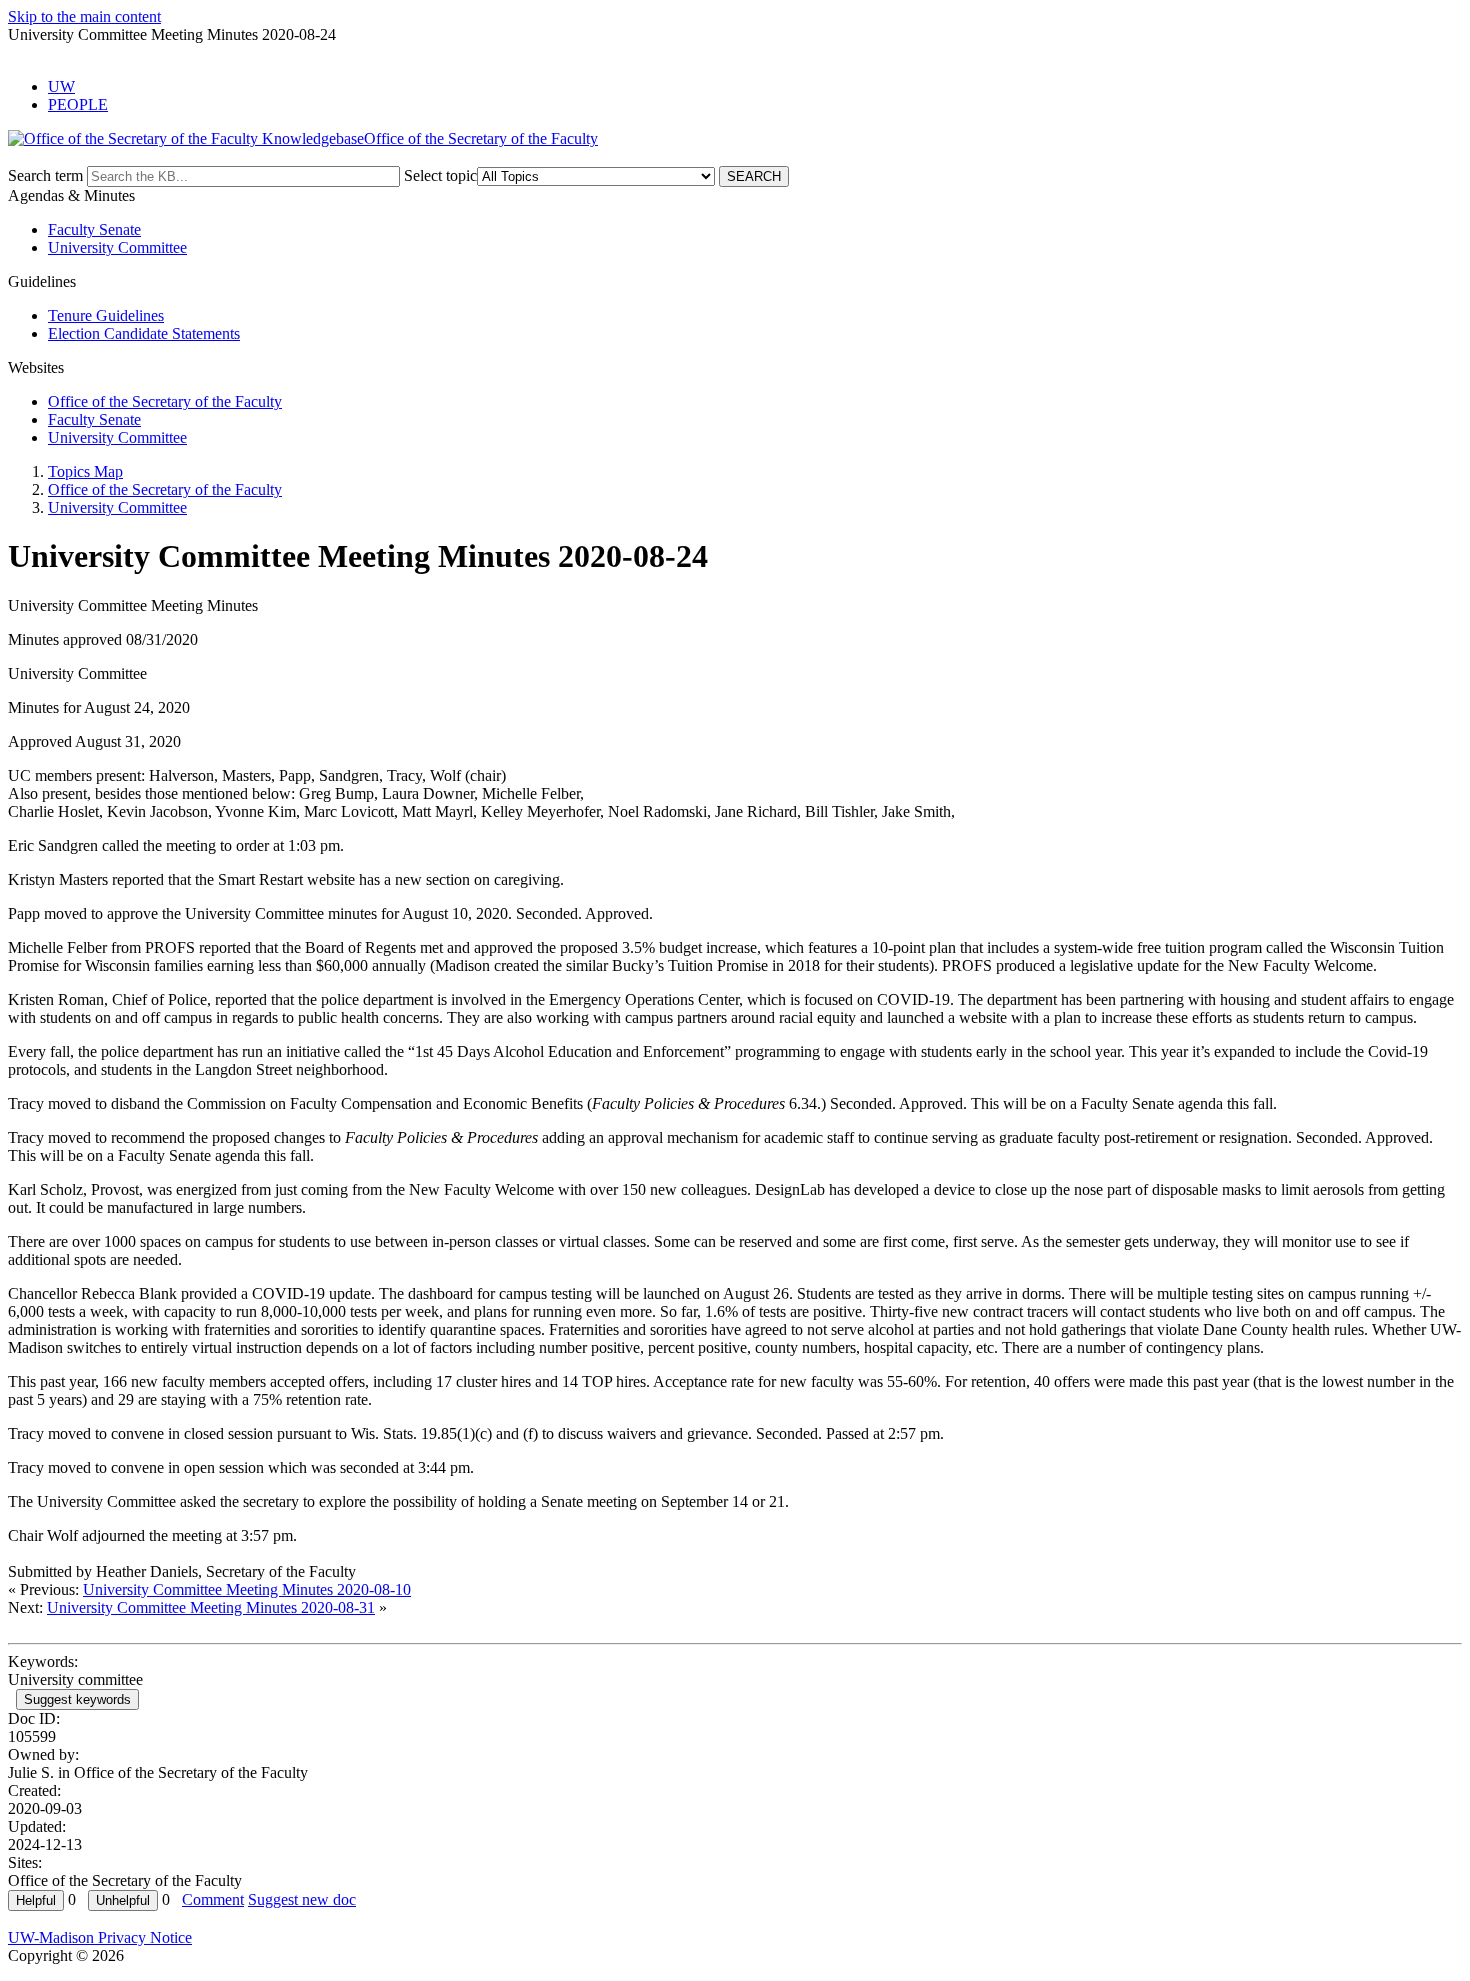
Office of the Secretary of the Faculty (165, 401)
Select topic (440, 175)
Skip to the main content (84, 16)
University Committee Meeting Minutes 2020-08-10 (247, 1589)
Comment (213, 1899)
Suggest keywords (77, 1699)
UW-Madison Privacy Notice (100, 1937)
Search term (45, 175)
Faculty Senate (94, 229)
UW (61, 86)
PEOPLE (78, 104)
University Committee (117, 247)
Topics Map (85, 471)
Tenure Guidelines (106, 315)
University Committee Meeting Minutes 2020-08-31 (211, 1607)
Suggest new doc (302, 1899)
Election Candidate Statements (144, 333)
